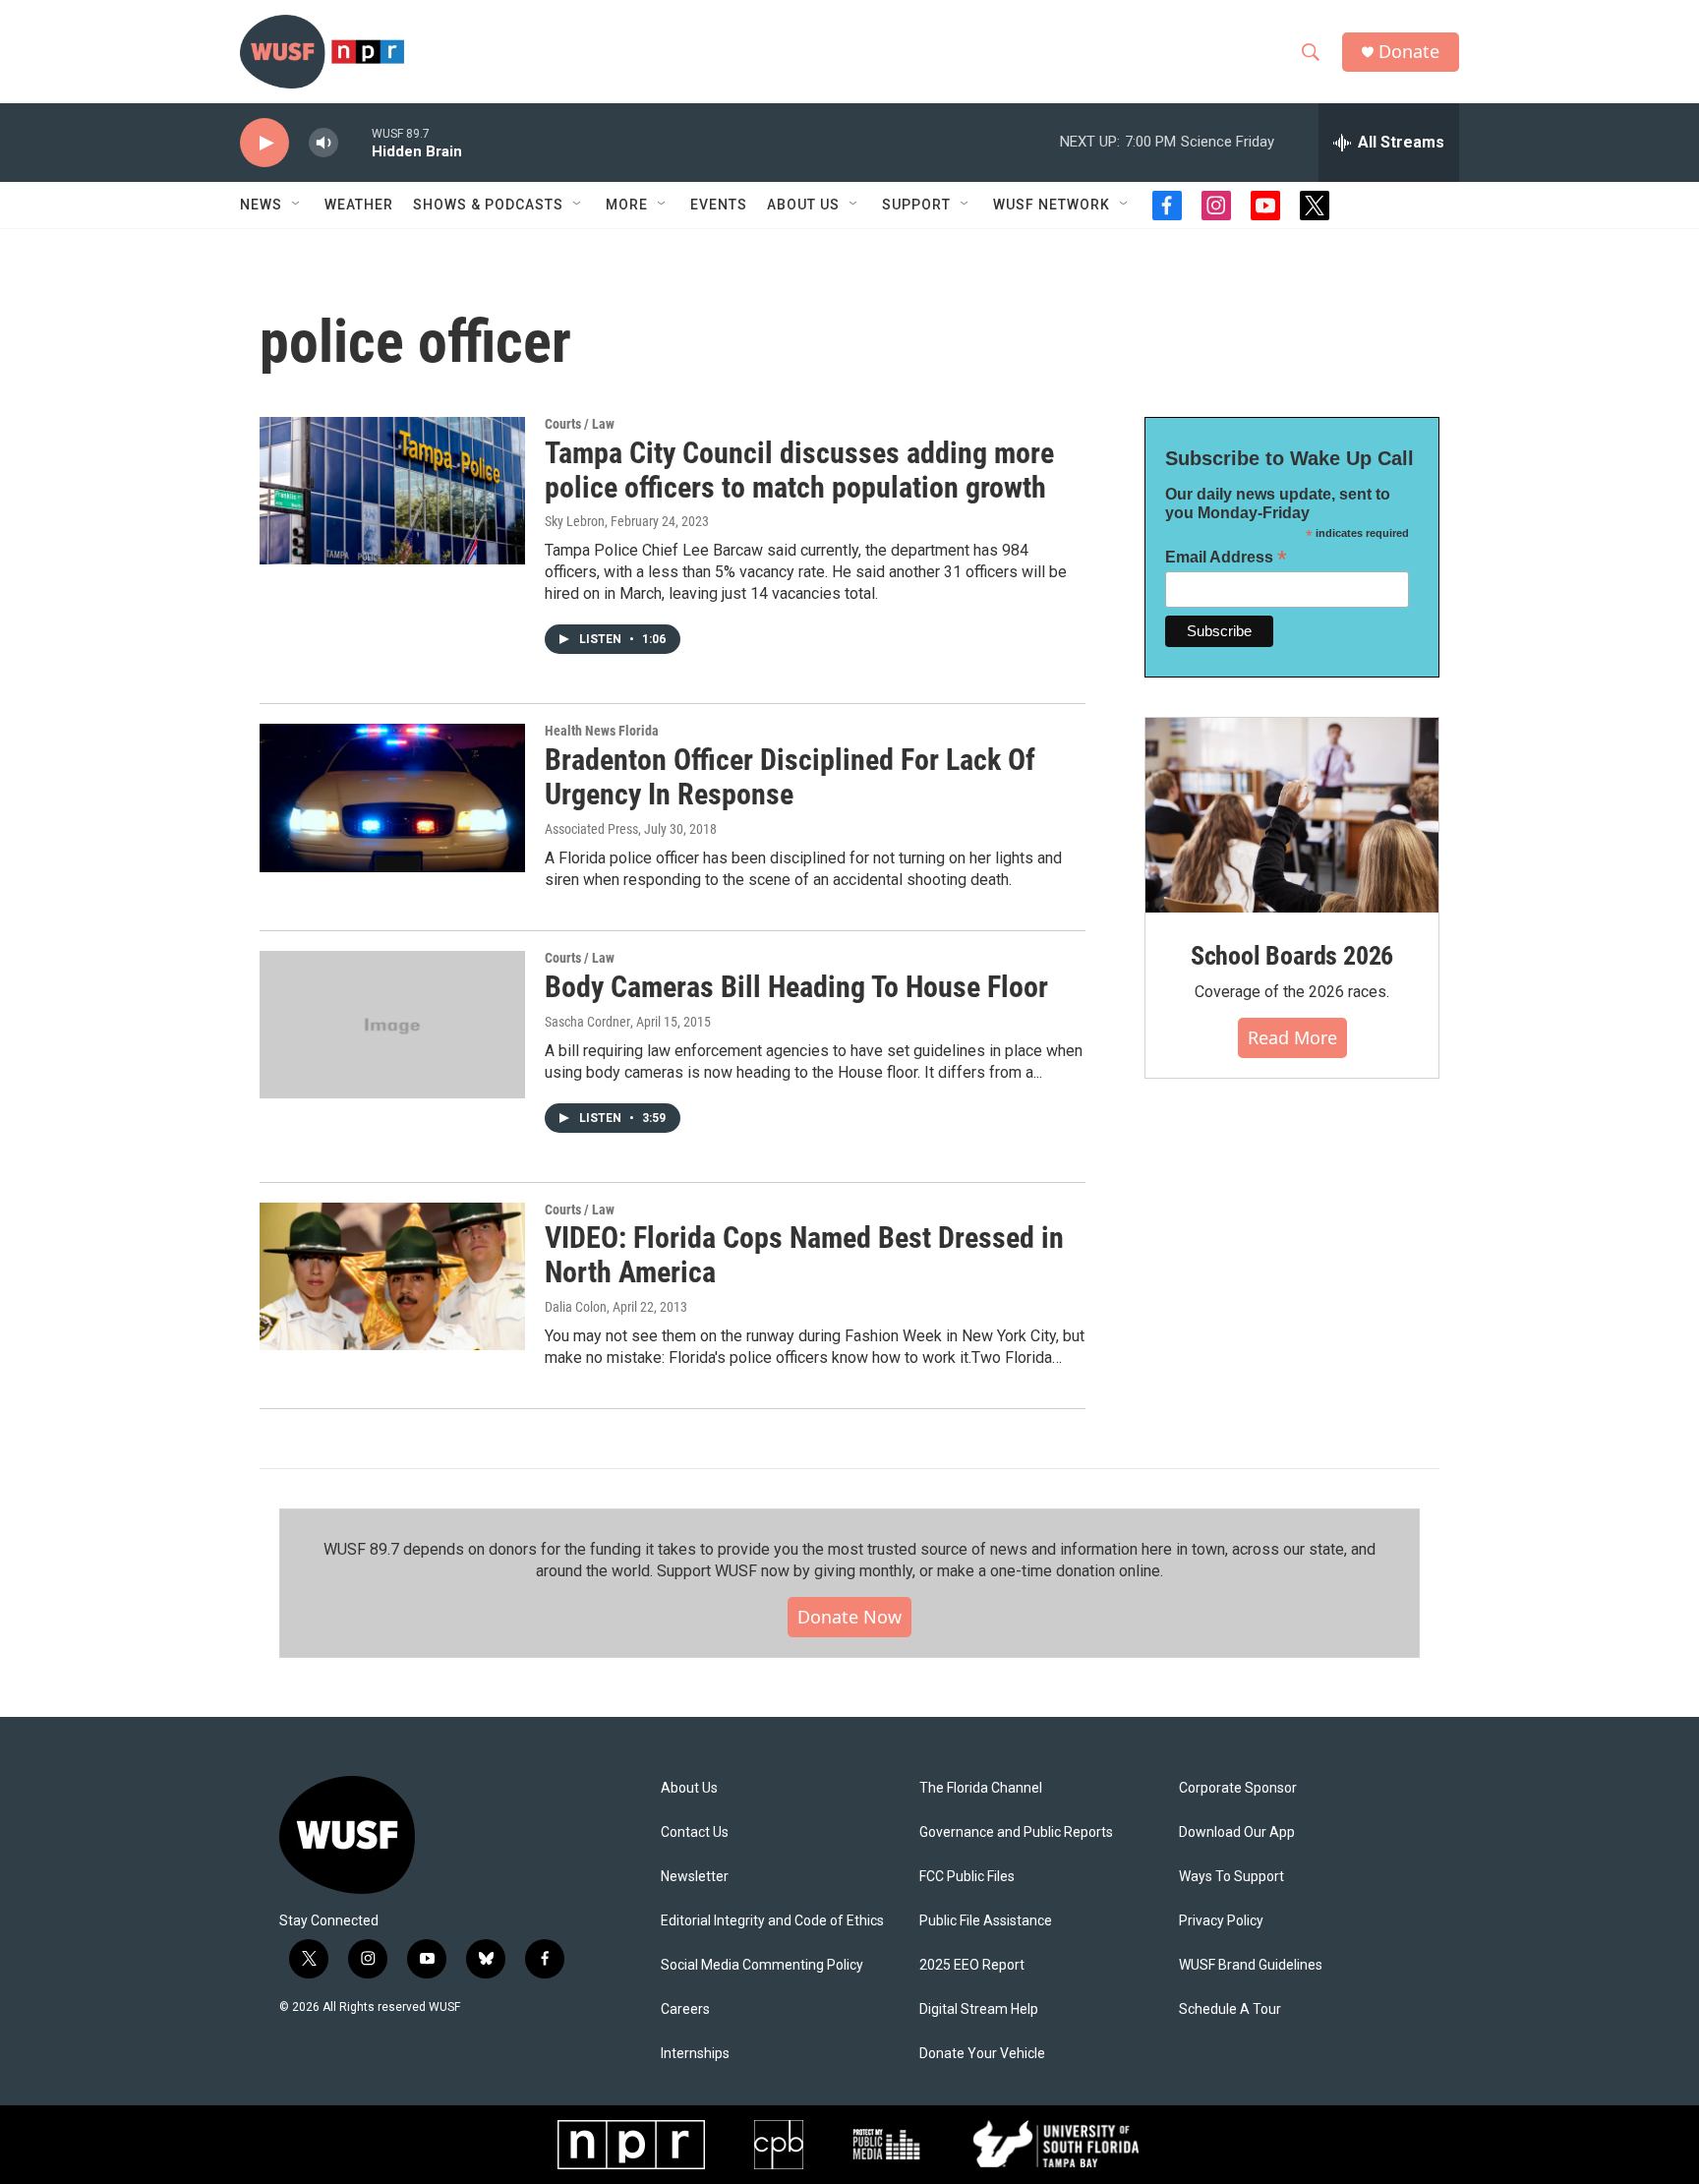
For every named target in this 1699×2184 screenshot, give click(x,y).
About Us (689, 1788)
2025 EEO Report (972, 1965)
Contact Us (695, 1832)
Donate (1409, 52)
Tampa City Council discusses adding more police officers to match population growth (799, 470)
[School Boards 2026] (1292, 816)
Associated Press (591, 829)
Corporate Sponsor (1238, 1788)
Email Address (1226, 557)
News (261, 205)
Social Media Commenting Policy (762, 1965)
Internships (695, 2054)
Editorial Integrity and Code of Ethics (772, 1921)
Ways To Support (1231, 1877)
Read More (1292, 1037)
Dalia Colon (576, 1307)
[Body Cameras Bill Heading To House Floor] (392, 1025)
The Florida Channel (981, 1788)
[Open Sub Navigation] (297, 205)
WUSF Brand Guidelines (1251, 1965)
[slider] (355, 142)
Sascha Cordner (587, 1022)
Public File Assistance (986, 1921)
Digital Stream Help (979, 2009)
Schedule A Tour (1230, 2009)
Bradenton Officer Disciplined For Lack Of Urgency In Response (790, 777)
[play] (264, 143)
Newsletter (695, 1877)
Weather (359, 205)
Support (916, 205)
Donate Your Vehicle (982, 2054)
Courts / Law (580, 424)
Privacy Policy (1221, 1921)
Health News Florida (602, 731)
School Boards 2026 (1292, 956)
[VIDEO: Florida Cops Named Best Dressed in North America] (392, 1276)
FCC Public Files (967, 1877)
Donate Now (849, 1617)
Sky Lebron (575, 521)
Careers (685, 2009)
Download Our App (1237, 1832)
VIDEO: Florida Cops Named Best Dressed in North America (804, 1255)
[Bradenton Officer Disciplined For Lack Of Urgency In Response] (392, 797)
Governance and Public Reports (1016, 1832)
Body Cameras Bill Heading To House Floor (796, 987)
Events (719, 205)
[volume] (323, 143)
